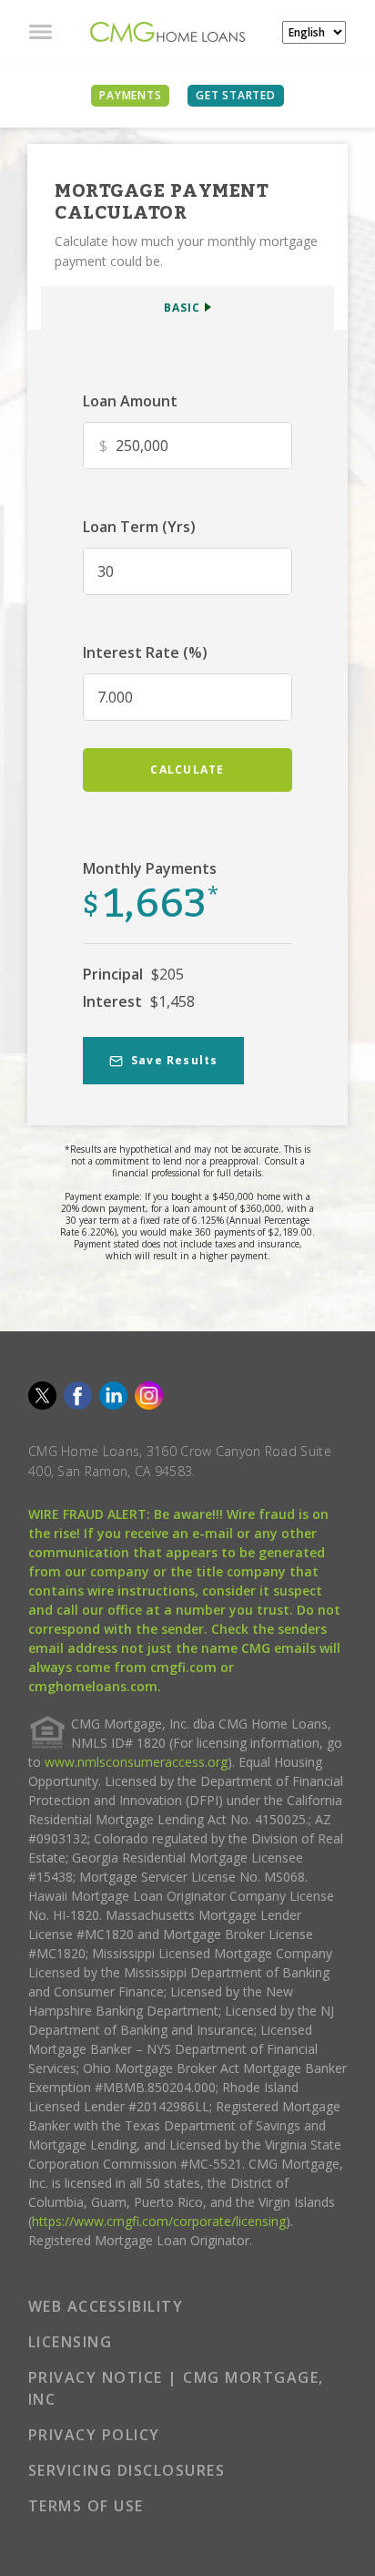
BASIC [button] (182, 308)
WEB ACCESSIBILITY (106, 2306)
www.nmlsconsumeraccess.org (136, 1762)
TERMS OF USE (86, 2506)
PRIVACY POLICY (94, 2435)
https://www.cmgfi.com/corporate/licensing (159, 2221)
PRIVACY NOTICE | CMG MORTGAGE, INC (176, 2388)
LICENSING (71, 2342)
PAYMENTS (130, 95)
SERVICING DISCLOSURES (127, 2470)
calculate (187, 770)
